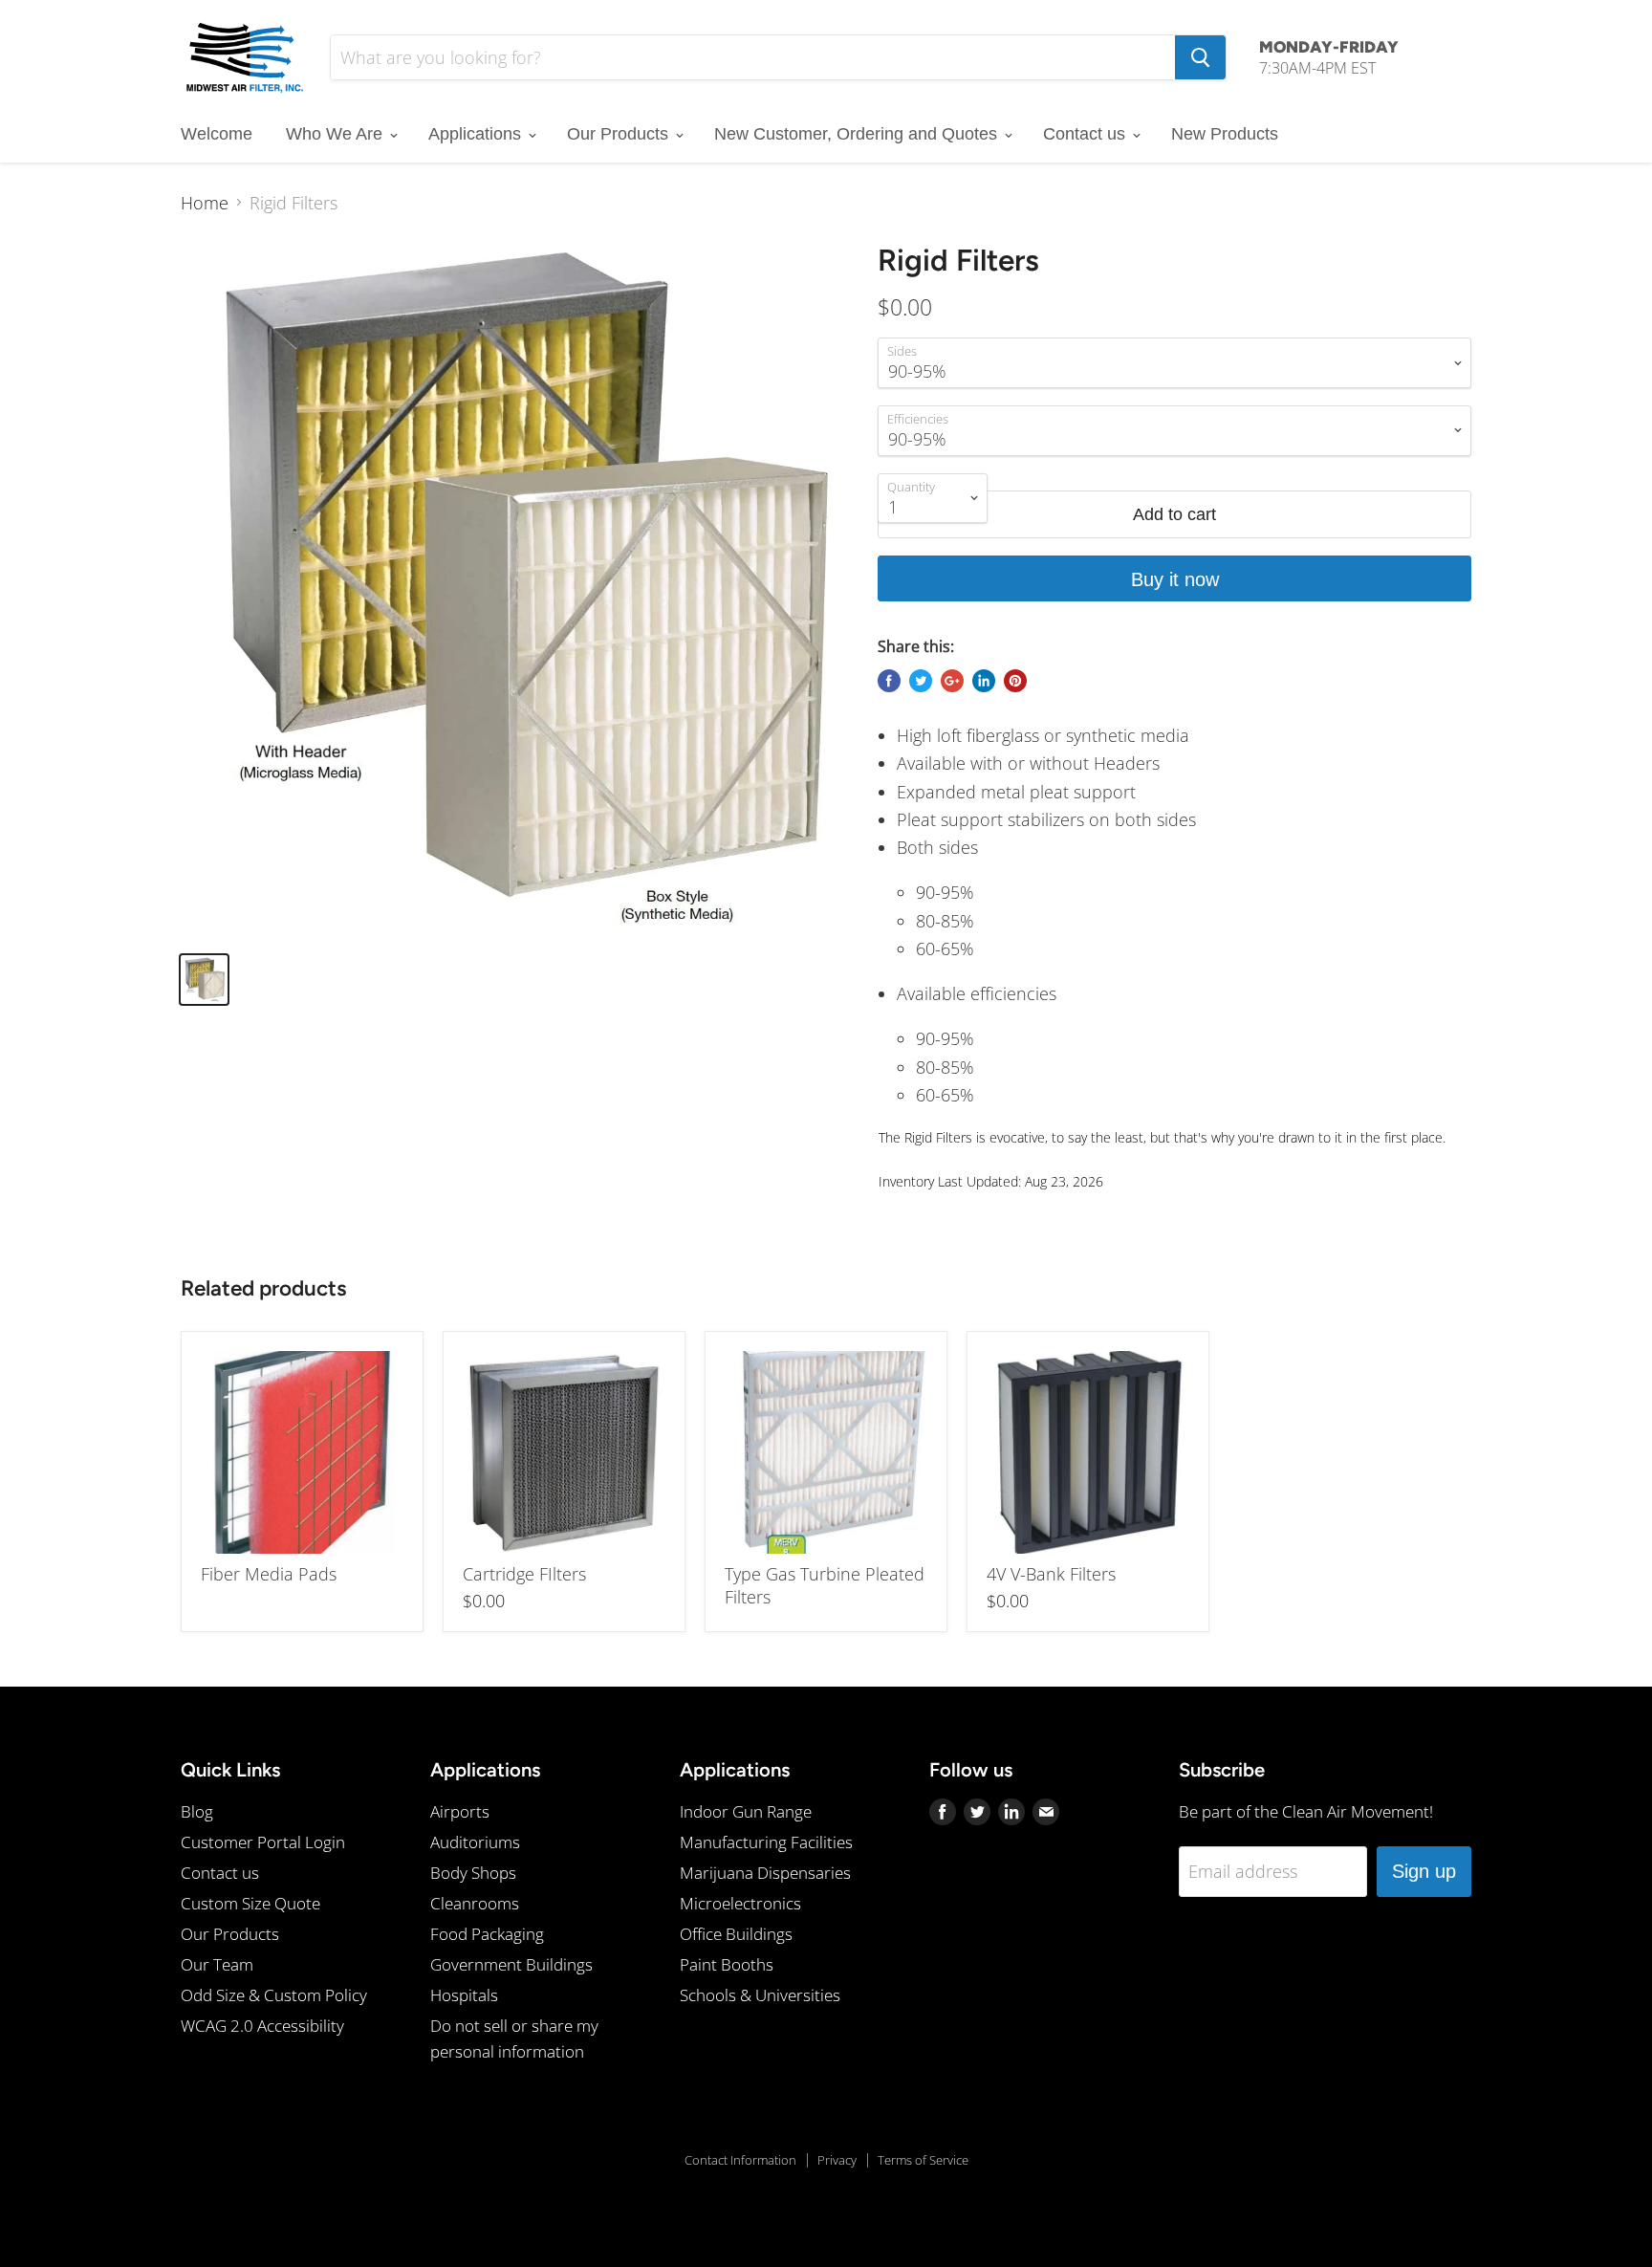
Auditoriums (475, 1842)
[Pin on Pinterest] (1015, 681)
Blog (197, 1811)
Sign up (1424, 1871)
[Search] (1200, 57)
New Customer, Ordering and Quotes (858, 134)
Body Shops (473, 1873)
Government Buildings (511, 1964)
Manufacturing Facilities (766, 1842)
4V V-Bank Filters (1051, 1574)
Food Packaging (487, 1934)
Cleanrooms (475, 1903)
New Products (1225, 134)
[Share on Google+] (952, 681)
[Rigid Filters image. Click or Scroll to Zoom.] (513, 589)
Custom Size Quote (250, 1903)
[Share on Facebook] (889, 681)
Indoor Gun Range (746, 1811)
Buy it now (1175, 579)
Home (205, 203)
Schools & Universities (760, 1995)
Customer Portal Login (263, 1842)
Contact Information (740, 2160)
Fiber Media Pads (269, 1574)
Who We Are (337, 134)
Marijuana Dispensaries (765, 1873)
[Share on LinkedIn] (984, 681)
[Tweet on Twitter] (921, 681)
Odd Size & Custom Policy (274, 1995)
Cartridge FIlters (524, 1574)
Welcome (217, 134)
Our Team (217, 1964)
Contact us (1087, 134)
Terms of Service (923, 2160)
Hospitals (464, 1995)
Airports (460, 1811)
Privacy (837, 2160)
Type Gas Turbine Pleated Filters (825, 1585)
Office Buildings (736, 1934)
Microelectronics (740, 1903)
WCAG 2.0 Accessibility (262, 2026)
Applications (477, 134)
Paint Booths (727, 1964)
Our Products (620, 134)
